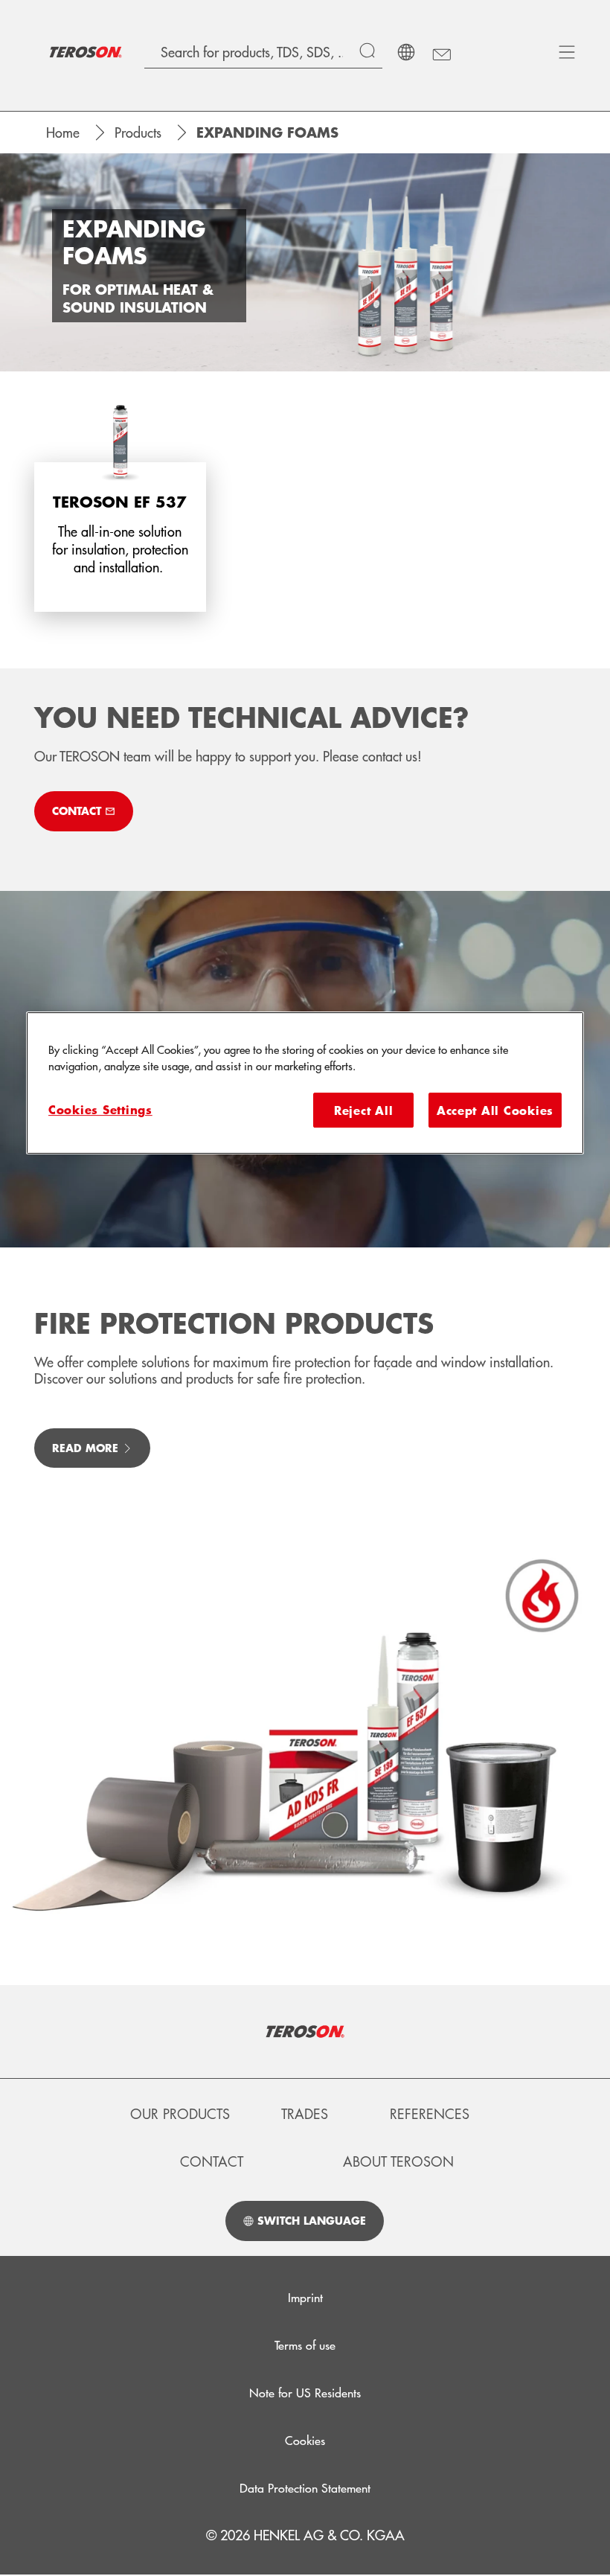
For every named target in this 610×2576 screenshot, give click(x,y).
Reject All (363, 1110)
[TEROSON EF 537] (120, 505)
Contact (212, 2161)
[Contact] (441, 52)
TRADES (305, 2114)
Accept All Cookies (495, 1110)
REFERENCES (430, 2114)
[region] (305, 1083)
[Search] (371, 52)
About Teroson (398, 2161)
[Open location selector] (406, 52)
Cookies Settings (100, 1109)
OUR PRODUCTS (180, 2114)
